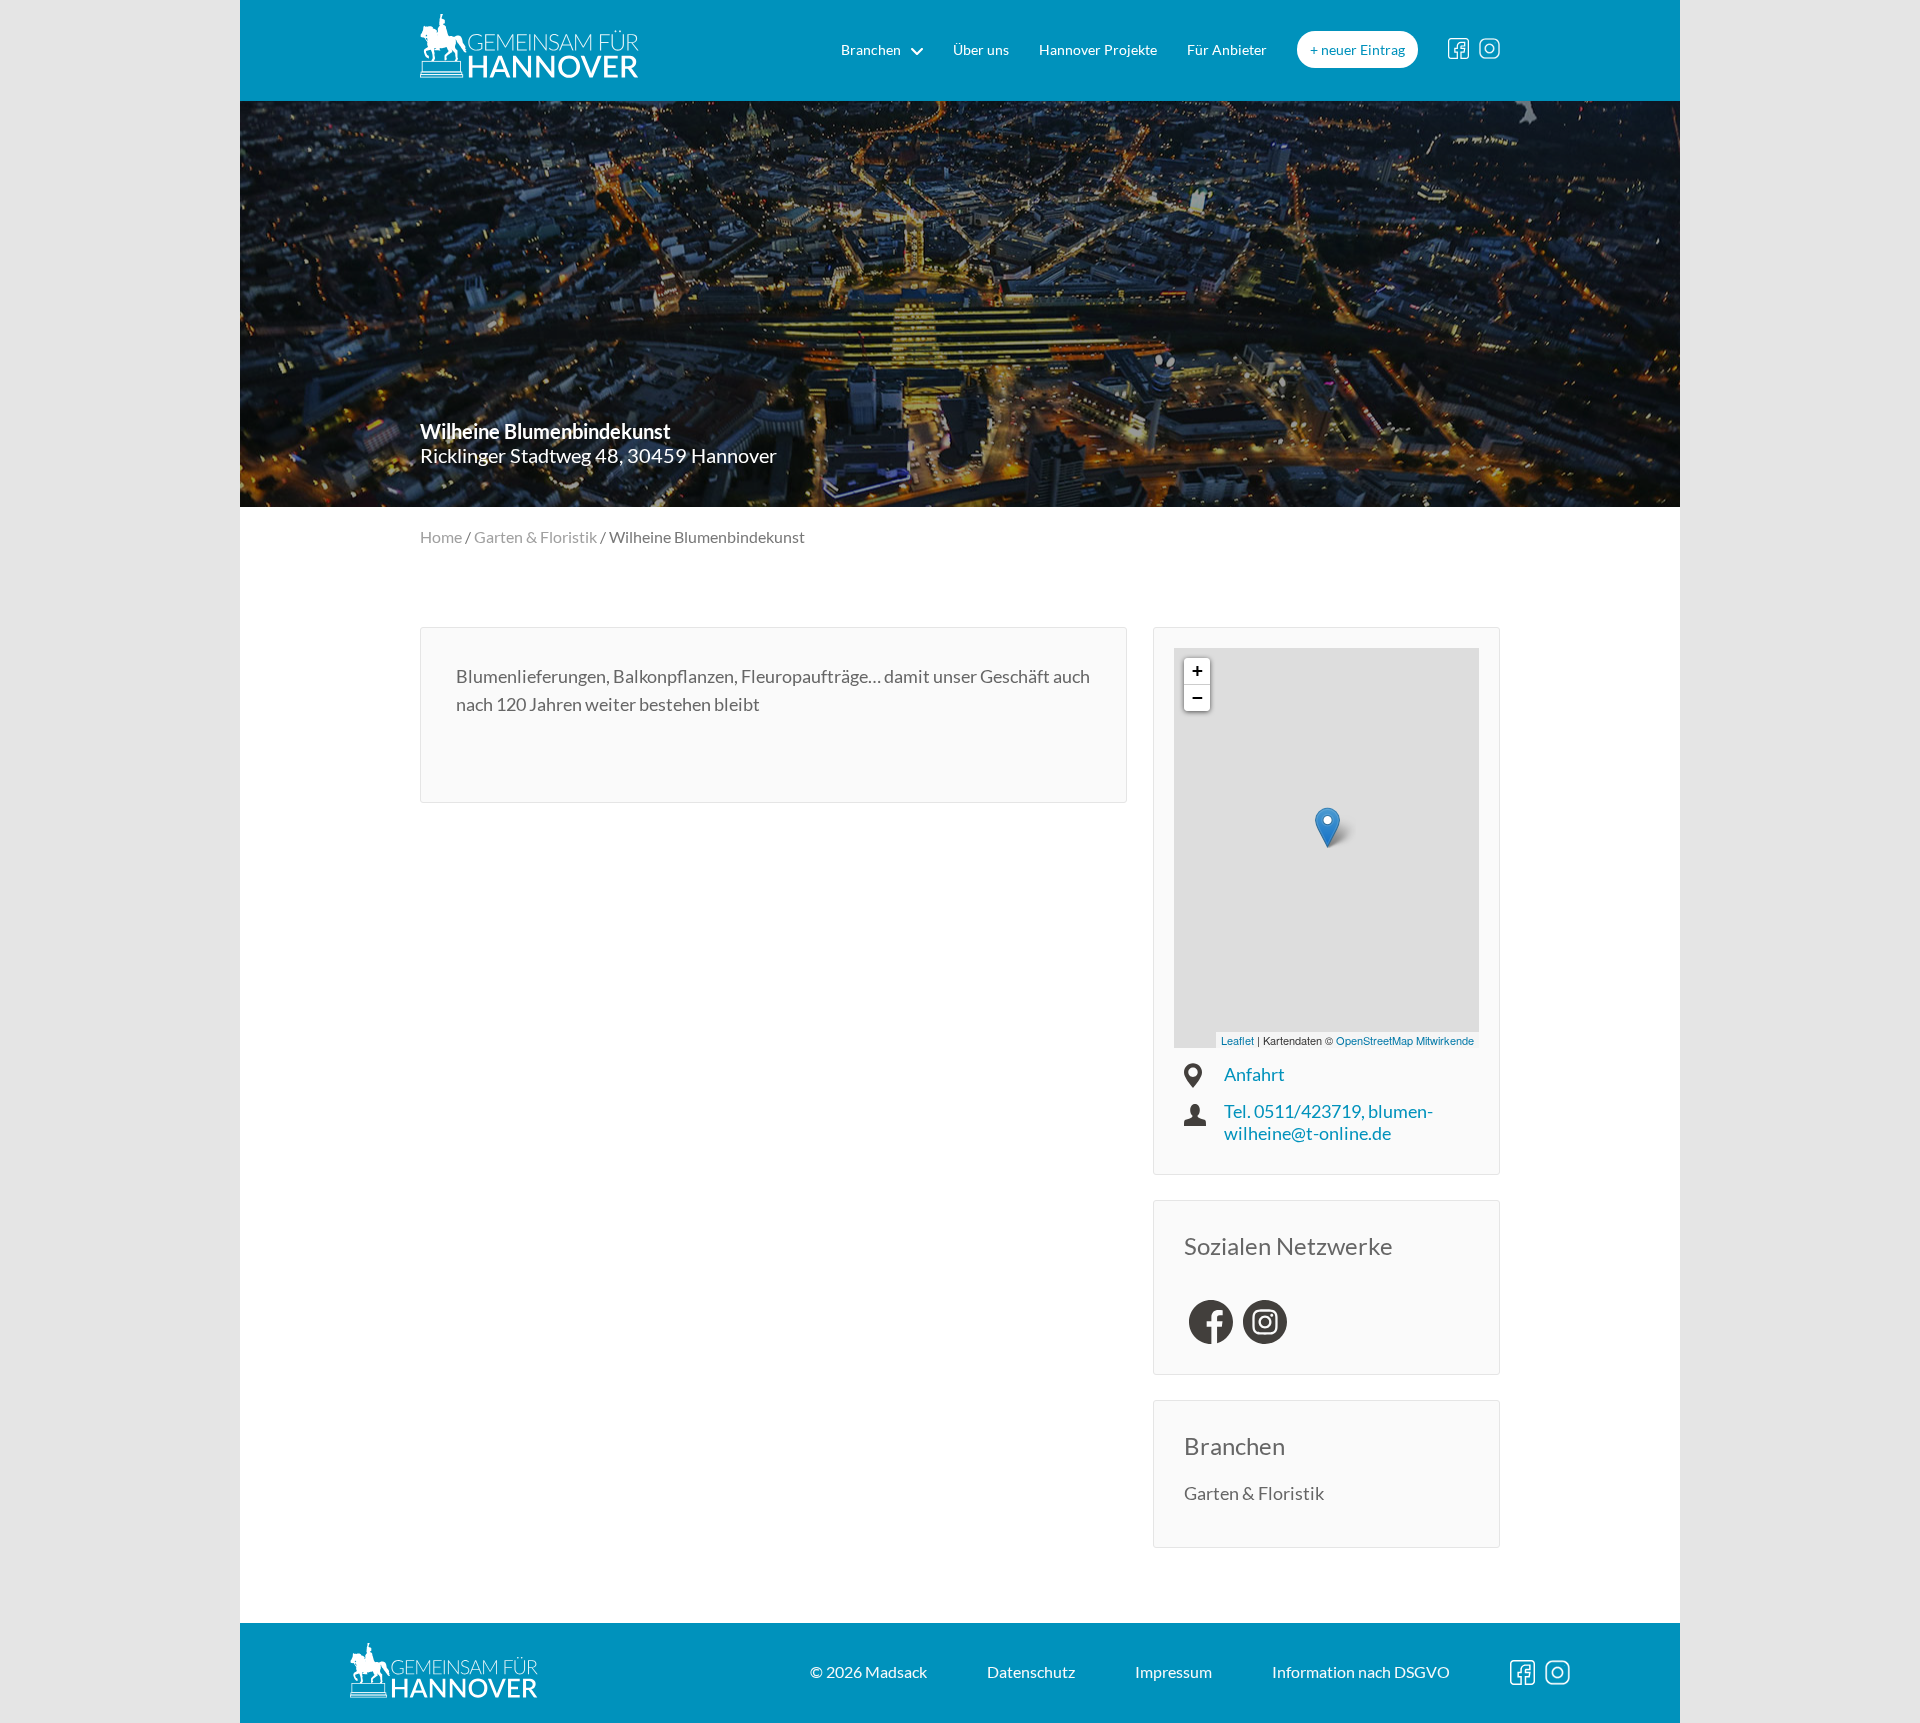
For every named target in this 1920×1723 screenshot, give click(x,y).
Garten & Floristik (535, 536)
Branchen (871, 49)
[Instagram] (1265, 1322)
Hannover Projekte (1098, 49)
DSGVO (1361, 1671)
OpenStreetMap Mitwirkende (1405, 1040)
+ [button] (1197, 670)
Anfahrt (1254, 1074)
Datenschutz (1031, 1671)
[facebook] (1211, 1322)
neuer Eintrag (1363, 49)
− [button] (1197, 697)
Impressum (1173, 1671)
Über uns (981, 49)
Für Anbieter (1227, 49)
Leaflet (1237, 1040)
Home (441, 536)
